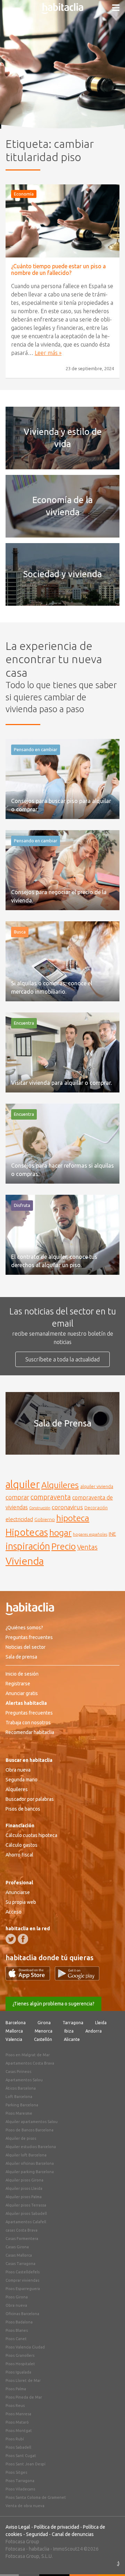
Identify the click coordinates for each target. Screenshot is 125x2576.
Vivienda (25, 1561)
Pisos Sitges (16, 2472)
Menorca (44, 2031)
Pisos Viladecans (20, 2489)
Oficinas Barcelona (22, 2314)
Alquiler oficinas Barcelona (30, 2163)
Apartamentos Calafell (26, 2222)
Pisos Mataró (17, 2422)
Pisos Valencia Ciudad (25, 2347)
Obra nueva (18, 1770)
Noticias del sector (26, 1647)
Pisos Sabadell (18, 2447)
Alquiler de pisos (21, 2138)
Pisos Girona (17, 2297)
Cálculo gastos (22, 1845)
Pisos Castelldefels (23, 2272)
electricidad (19, 1519)
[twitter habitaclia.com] (11, 1939)
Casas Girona (17, 2247)
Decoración (96, 1508)
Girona (44, 2023)
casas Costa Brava (22, 2230)
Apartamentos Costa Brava (30, 2063)
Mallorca (14, 2031)
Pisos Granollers (20, 2355)
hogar (60, 1532)
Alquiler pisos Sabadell (26, 2213)
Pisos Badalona (19, 2322)
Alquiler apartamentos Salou (32, 2122)
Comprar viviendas (22, 2280)
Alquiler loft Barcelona (26, 2155)
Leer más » (48, 353)
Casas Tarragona (20, 2264)
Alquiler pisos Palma (24, 2197)
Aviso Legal (18, 2527)
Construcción (40, 1508)
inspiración (28, 1546)
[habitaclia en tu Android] (77, 1978)
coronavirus (67, 1507)
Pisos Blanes (17, 2330)
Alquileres (60, 1485)
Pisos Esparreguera (23, 2289)
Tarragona (73, 2023)
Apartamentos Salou (24, 2080)
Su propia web (21, 1902)
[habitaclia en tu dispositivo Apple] (30, 1978)
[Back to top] (109, 2560)
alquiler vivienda (97, 1486)
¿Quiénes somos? (24, 1628)
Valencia (14, 2039)
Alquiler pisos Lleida (24, 2188)
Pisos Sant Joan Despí (26, 2464)
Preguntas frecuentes (29, 1637)
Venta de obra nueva (25, 2506)
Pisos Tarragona (20, 2481)
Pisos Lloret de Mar (23, 2380)
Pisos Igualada (18, 2372)
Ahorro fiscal (19, 1855)
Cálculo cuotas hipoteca (31, 1835)
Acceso (14, 1912)
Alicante (72, 2039)
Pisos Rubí (15, 2439)
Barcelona (16, 2023)
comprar (17, 1497)
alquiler (23, 1484)
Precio (64, 1546)
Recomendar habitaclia (30, 1732)
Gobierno (45, 1519)
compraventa (51, 1497)
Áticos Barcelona (21, 2088)
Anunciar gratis (22, 1693)
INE (112, 1534)
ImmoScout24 (68, 2549)
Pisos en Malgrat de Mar (28, 2055)
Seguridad (37, 2534)
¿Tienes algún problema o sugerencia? (53, 2004)
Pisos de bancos (23, 1809)
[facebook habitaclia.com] (23, 1939)
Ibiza (69, 2031)
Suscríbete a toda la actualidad (62, 1359)
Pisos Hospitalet (20, 2364)
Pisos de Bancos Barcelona (30, 2130)
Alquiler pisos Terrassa (26, 2205)
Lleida (101, 2023)
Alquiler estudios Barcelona (31, 2147)
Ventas (87, 1547)
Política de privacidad (57, 2527)
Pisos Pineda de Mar (24, 2397)
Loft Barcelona (19, 2097)
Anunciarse (18, 1892)
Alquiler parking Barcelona (30, 2172)
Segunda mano (22, 1780)
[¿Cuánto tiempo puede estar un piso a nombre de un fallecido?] (62, 221)
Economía (24, 194)
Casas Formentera (22, 2239)
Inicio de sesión (22, 1674)
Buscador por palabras (30, 1799)
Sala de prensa (21, 1657)
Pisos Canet (16, 2339)
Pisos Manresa (18, 2414)
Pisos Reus (15, 2406)
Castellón (43, 2039)
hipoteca (73, 1518)
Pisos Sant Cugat (21, 2456)
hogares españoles (90, 1534)
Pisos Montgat (19, 2431)
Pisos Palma (16, 2389)
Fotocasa (15, 2549)
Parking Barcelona (22, 2105)
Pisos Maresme (19, 2113)
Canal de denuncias (73, 2534)
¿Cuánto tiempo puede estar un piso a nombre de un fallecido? (59, 269)
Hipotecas (27, 1532)
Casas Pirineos (18, 2072)
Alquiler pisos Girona (24, 2180)
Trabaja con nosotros (28, 1723)
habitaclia (39, 2549)
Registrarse (18, 1684)
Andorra (94, 2031)
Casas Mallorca (19, 2255)
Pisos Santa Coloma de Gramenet (36, 2497)
